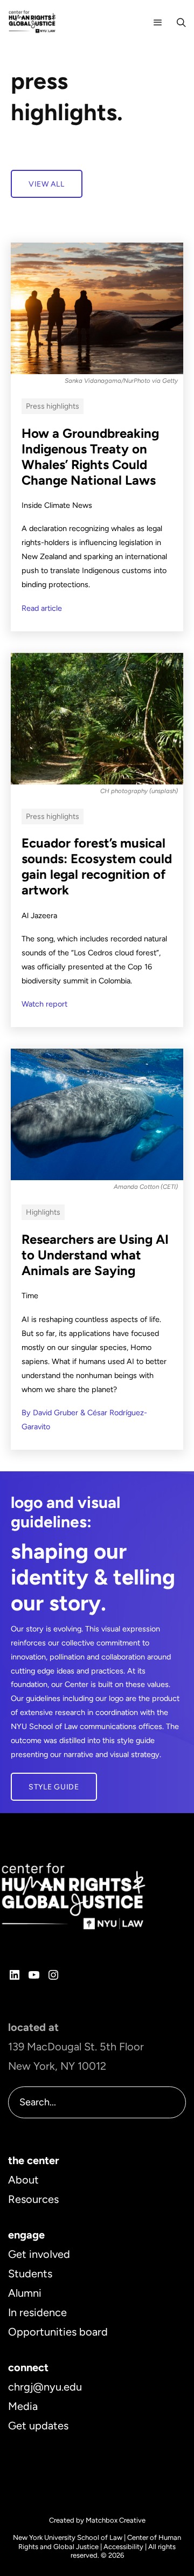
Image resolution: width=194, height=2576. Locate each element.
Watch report (44, 1004)
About (23, 2180)
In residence (37, 2312)
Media (23, 2406)
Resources (33, 2199)
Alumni (25, 2293)
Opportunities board (58, 2332)
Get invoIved (39, 2254)
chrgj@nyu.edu (45, 2387)
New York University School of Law (68, 2537)
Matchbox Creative (116, 2520)
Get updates (38, 2426)
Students (30, 2274)
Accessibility (123, 2547)
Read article (42, 608)
